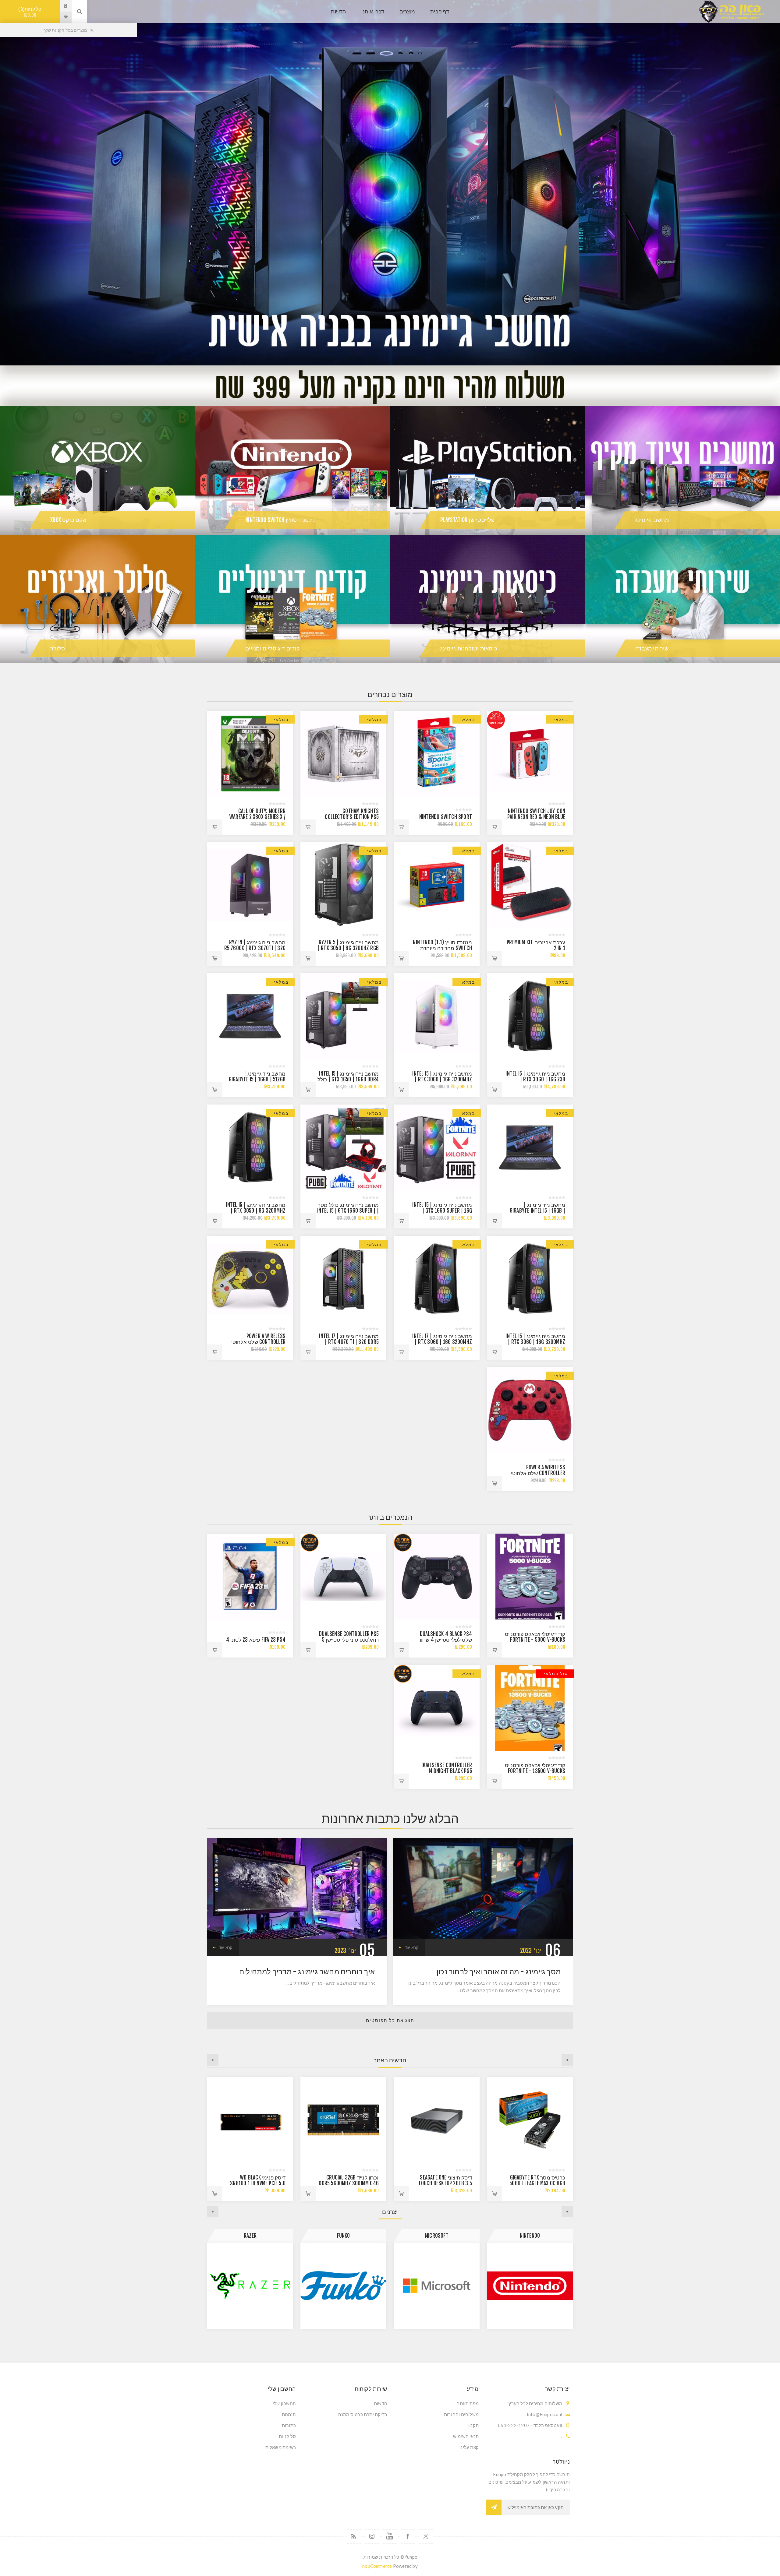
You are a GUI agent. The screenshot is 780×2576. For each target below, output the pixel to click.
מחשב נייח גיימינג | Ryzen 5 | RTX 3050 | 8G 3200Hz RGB (348, 945)
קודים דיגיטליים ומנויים (273, 648)
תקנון (473, 2425)
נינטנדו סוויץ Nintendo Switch (280, 520)
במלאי (561, 719)
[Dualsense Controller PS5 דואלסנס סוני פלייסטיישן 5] (343, 1577)
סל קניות (31, 12)
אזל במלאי (556, 1674)
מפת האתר (468, 2403)
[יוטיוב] (390, 2536)
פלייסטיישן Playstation (467, 520)
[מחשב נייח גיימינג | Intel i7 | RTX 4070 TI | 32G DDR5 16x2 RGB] (343, 1279)
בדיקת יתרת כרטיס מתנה (363, 2414)
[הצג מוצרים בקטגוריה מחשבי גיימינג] (682, 470)
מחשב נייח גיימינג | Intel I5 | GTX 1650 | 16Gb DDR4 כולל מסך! (348, 1079)
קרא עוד (411, 1947)
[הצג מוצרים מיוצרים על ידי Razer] (530, 2286)
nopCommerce (377, 2566)
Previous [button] (567, 2060)
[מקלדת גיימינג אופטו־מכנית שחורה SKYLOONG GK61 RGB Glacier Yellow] (250, 2120)
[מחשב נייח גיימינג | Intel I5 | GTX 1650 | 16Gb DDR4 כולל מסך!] (343, 1016)
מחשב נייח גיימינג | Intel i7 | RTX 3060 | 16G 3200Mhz (442, 1339)
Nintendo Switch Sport (446, 817)
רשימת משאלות (281, 2447)
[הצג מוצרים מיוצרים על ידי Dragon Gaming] (437, 2286)
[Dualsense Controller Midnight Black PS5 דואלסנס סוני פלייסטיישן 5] (437, 1708)
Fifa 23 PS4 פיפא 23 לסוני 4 (256, 1640)
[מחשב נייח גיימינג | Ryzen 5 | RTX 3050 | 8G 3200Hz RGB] (343, 885)
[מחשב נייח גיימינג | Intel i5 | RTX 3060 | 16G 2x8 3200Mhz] (530, 1016)
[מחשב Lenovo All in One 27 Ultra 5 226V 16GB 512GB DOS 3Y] (437, 2120)
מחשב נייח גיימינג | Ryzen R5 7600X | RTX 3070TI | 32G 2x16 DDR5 (255, 948)
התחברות (61, 6)
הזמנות (289, 2414)
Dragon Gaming (437, 2236)
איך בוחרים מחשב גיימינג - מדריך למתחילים (307, 1972)
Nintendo (250, 2236)
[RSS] (354, 2536)
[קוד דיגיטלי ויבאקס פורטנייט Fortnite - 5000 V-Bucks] (530, 1577)
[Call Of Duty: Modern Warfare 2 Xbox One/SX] (250, 754)
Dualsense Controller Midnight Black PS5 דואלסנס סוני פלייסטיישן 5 (444, 1771)
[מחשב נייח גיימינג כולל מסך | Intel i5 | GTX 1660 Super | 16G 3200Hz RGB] (343, 1147)
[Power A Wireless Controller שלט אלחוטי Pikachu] (250, 1279)
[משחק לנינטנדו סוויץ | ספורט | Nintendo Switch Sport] (437, 754)
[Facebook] (408, 2536)
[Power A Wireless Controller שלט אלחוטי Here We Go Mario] (530, 1410)
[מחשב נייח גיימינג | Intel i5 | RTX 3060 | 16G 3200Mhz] (530, 1279)
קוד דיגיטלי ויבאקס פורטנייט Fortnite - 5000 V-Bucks (535, 1637)
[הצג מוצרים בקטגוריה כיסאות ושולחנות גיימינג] (487, 599)
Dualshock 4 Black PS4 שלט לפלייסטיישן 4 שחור (445, 1637)
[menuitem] (436, 2403)
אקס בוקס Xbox (68, 520)
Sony (343, 2236)
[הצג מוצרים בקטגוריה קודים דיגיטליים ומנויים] (292, 599)
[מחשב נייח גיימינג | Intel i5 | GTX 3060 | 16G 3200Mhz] (437, 1016)
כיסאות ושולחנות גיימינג (469, 648)
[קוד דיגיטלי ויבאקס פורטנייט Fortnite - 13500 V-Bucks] (530, 1708)
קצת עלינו (469, 2447)
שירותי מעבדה (652, 648)
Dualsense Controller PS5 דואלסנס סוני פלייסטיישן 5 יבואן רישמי (349, 1640)
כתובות (289, 2425)
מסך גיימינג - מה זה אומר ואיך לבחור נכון (499, 1972)
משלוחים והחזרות (461, 2414)
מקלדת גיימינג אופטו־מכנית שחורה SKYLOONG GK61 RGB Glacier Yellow (255, 2183)
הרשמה (494, 2507)
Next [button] (213, 2060)
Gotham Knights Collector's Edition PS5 (352, 814)
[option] (390, 183)
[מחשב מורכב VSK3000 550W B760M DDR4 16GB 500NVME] (530, 2120)
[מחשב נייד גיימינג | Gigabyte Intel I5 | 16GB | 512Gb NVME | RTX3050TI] (530, 1147)
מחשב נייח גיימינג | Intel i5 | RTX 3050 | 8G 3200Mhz (256, 1208)
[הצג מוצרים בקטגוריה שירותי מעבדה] (682, 599)
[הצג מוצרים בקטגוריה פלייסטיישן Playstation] (487, 470)
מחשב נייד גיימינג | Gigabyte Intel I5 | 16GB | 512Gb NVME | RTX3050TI (537, 1211)
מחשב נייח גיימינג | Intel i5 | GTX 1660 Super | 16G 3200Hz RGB (442, 1211)
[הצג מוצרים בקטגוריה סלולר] (97, 599)
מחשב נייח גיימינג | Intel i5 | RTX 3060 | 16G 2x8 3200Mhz (535, 1079)
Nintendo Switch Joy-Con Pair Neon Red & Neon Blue (536, 814)
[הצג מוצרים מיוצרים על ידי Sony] (343, 2286)
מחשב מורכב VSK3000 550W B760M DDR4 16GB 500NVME (539, 2183)
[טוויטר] (426, 2536)
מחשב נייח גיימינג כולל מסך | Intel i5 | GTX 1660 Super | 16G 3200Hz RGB (348, 1211)
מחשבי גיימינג (652, 520)
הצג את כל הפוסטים (390, 2020)
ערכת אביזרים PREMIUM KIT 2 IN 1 (536, 945)
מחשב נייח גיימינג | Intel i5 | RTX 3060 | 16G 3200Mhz (442, 1077)
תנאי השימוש (466, 2436)
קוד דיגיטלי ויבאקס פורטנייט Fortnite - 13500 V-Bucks (535, 1768)
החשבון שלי (284, 2403)
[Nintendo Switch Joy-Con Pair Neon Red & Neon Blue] (530, 754)
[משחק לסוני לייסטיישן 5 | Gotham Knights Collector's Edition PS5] (343, 754)
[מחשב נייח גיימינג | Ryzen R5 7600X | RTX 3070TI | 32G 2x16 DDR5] (250, 885)
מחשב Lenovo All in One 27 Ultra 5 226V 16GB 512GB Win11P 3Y (349, 2183)
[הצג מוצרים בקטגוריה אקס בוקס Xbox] (97, 470)
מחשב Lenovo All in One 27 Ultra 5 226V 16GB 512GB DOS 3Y (442, 2183)
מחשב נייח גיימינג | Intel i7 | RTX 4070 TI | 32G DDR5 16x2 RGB (349, 1342)
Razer (530, 2236)
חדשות (381, 2403)
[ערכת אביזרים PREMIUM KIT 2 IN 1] (530, 885)
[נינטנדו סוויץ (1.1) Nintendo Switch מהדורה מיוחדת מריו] (437, 885)
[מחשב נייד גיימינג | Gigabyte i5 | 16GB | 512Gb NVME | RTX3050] (250, 1016)
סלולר (58, 648)
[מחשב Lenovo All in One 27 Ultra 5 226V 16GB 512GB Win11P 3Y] (343, 2120)
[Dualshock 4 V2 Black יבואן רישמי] (437, 1577)
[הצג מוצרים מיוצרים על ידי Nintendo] (250, 2286)
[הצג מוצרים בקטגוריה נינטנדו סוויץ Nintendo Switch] (292, 470)
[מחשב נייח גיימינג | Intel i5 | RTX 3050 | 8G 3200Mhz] (250, 1147)
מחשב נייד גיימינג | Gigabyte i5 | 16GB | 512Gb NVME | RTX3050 (257, 1079)
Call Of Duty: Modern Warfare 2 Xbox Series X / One (257, 817)
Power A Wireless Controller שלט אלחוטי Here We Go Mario (538, 1473)
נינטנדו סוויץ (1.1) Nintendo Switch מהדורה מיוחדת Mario (442, 948)
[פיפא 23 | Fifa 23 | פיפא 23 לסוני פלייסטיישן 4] (250, 1577)
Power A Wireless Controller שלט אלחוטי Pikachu (258, 1342)
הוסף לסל (495, 827)
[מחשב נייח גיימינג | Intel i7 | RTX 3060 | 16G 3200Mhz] (437, 1279)
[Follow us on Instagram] (372, 2536)
